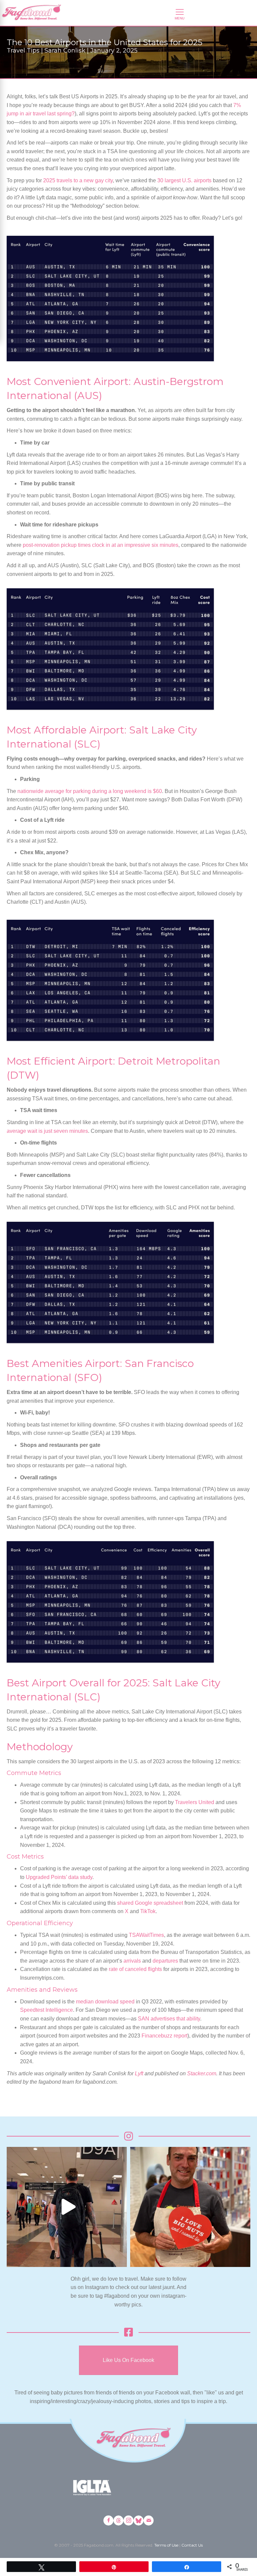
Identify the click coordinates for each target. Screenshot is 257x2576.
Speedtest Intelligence (47, 2010)
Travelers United (195, 1802)
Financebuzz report (164, 2036)
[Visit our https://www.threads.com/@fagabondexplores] (118, 2520)
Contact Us (192, 2545)
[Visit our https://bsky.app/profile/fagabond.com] (139, 2520)
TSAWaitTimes (146, 1935)
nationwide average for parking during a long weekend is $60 (90, 791)
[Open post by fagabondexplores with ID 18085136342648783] (190, 2207)
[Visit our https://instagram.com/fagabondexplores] (128, 2520)
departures (165, 1961)
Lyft (140, 2073)
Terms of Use (166, 2545)
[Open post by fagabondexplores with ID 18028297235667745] (67, 2207)
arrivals (132, 1961)
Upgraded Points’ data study (59, 1877)
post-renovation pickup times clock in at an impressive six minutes (101, 545)
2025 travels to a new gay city (78, 180)
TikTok (148, 1911)
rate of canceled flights (135, 1969)
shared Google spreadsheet (150, 1903)
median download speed (105, 2002)
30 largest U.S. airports (184, 180)
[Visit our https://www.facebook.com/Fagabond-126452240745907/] (108, 2520)
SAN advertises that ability (169, 2019)
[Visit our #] (149, 2520)
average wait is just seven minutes (47, 1131)
